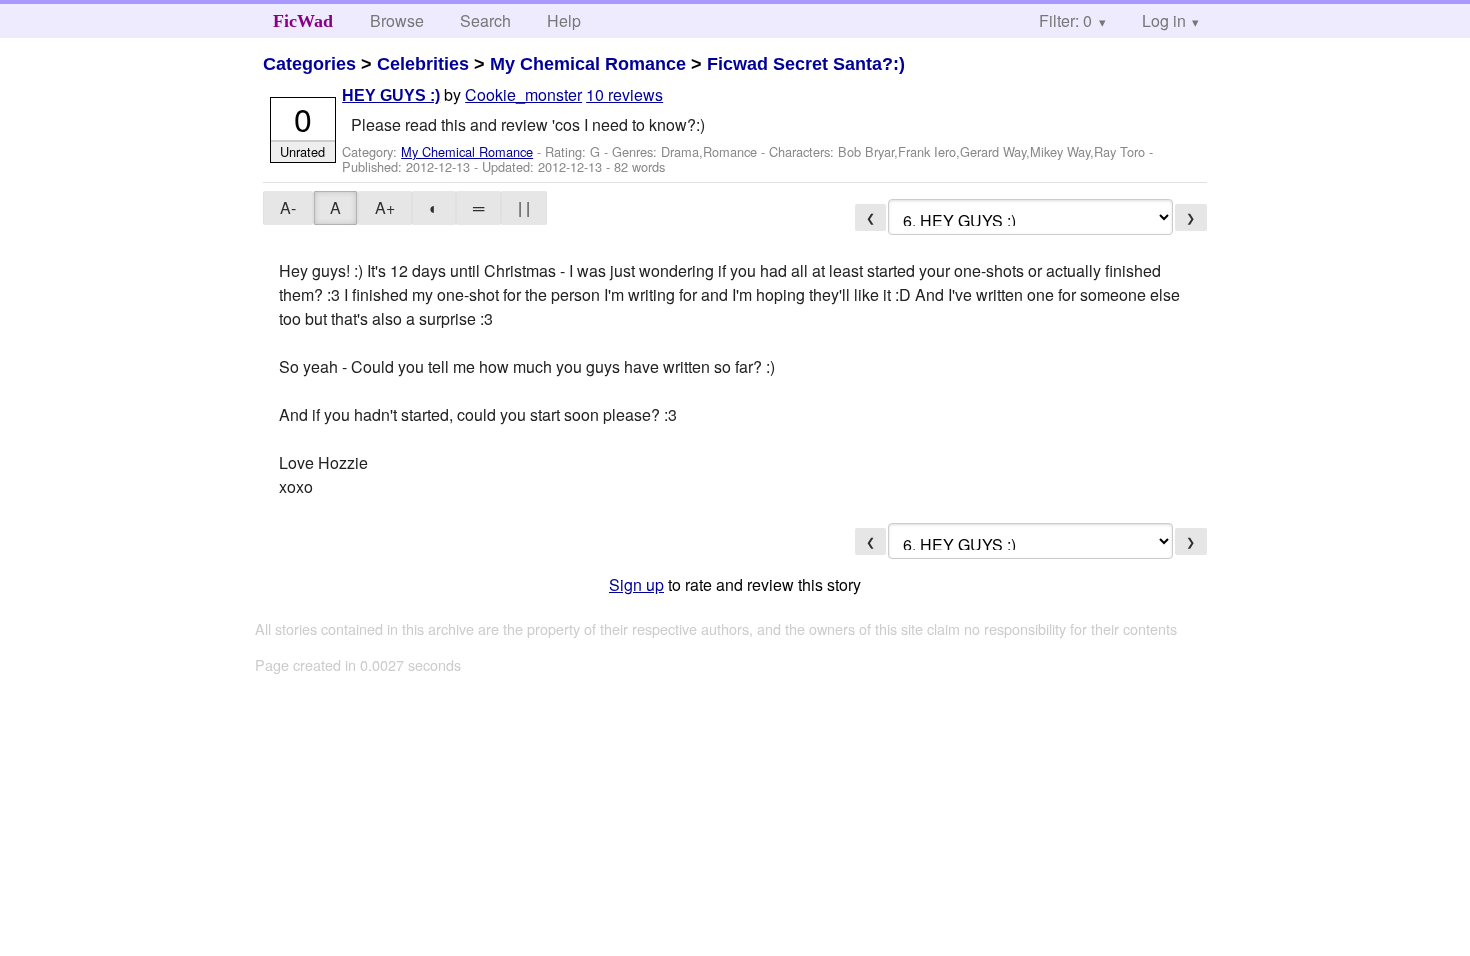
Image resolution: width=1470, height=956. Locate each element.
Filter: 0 (1065, 20)
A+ (385, 207)
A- (288, 207)
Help (564, 20)
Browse (397, 20)
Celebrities (423, 64)
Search (485, 20)
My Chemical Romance (588, 64)
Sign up (636, 584)
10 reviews (624, 94)
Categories (309, 64)
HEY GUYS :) (391, 95)
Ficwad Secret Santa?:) (806, 64)
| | (524, 207)
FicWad (303, 21)
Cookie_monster (523, 94)
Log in (1164, 20)
